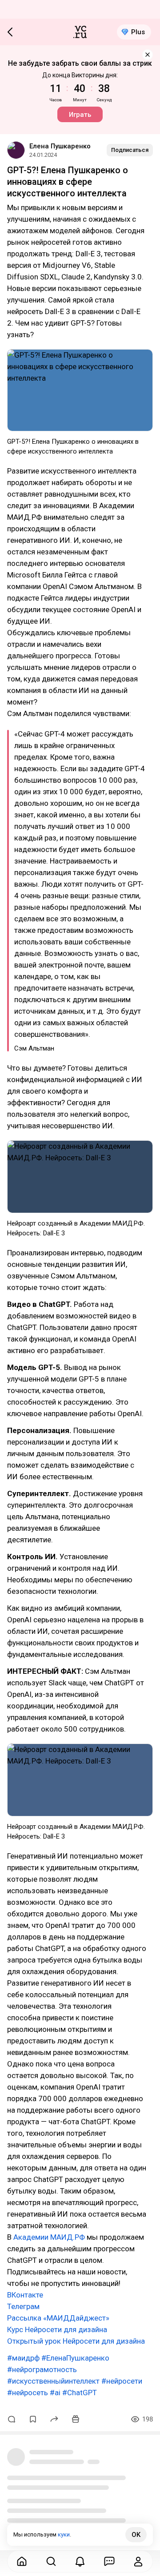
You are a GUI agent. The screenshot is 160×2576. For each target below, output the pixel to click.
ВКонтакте (25, 2295)
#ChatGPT (80, 2393)
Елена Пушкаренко (60, 146)
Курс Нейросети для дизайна (57, 2329)
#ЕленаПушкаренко (75, 2358)
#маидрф (23, 2358)
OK (136, 2535)
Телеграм (23, 2306)
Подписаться (130, 150)
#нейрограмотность (42, 2369)
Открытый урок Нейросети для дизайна (76, 2341)
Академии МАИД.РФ (49, 2237)
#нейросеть (28, 2393)
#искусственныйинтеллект (53, 2381)
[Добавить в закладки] (33, 2419)
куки (64, 2534)
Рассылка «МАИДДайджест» (58, 2318)
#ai (55, 2393)
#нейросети (122, 2381)
